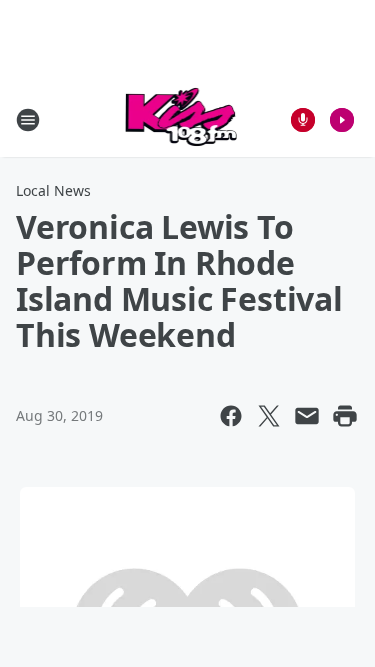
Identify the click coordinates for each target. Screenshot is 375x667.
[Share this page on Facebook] (231, 416)
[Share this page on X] (269, 416)
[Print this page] (345, 416)
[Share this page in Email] (307, 416)
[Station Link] (181, 119)
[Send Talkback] (303, 120)
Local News (53, 190)
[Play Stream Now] (342, 120)
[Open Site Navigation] (28, 120)
